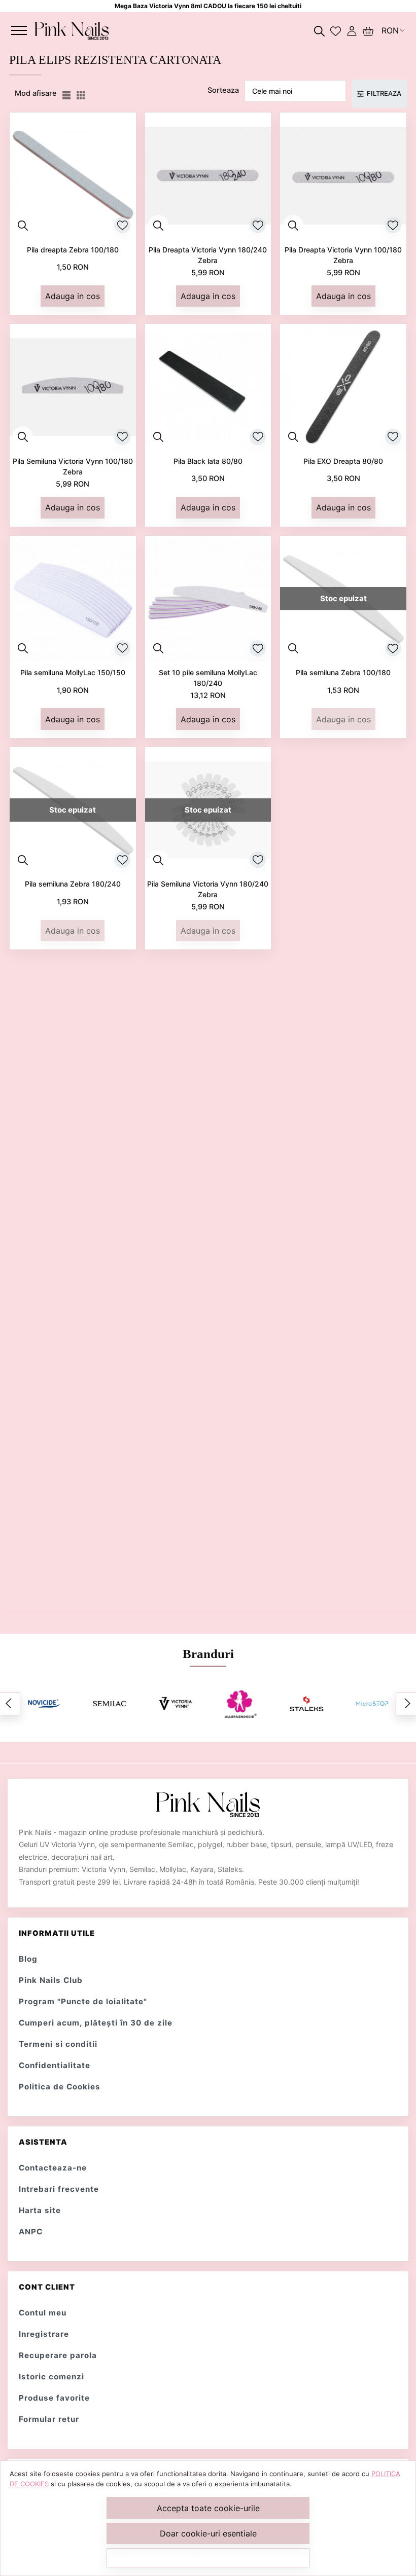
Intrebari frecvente (59, 2189)
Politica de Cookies (60, 2087)
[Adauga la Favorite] (123, 225)
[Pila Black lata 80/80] (208, 387)
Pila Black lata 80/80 (208, 461)
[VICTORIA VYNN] (175, 1704)
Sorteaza (223, 90)
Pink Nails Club (51, 1980)
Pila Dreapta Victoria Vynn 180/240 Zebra (208, 255)
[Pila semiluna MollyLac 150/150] (73, 599)
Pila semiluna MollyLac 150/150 (73, 672)
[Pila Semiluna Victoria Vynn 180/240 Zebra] (208, 810)
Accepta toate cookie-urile (208, 2508)
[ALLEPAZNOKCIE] (241, 1704)
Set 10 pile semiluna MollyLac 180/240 (208, 678)
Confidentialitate (55, 2065)
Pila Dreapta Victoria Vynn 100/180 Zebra (343, 255)
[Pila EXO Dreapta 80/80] (343, 387)
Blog (28, 1959)
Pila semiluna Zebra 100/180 (343, 672)
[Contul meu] (352, 30)
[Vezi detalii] (23, 225)
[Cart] (368, 30)
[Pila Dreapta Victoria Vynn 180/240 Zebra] (208, 176)
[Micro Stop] (372, 1703)
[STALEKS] (306, 1704)
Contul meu (43, 2313)
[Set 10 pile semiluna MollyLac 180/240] (208, 599)
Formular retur (49, 2419)
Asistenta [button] (43, 2142)
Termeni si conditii (58, 2044)
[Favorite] (336, 30)
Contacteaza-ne (53, 2168)
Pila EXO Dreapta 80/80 (343, 461)
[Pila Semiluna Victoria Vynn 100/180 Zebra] (73, 387)
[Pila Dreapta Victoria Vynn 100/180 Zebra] (343, 176)
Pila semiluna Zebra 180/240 (73, 884)
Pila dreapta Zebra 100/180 (73, 250)
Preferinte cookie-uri (208, 2557)
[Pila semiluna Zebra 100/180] (343, 599)
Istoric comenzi (51, 2377)
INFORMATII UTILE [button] (57, 1933)
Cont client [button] (47, 2287)
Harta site (40, 2210)
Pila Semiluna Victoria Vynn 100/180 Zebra (73, 466)
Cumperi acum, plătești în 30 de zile (96, 2023)
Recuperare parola (58, 2355)
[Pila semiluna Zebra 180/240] (73, 810)
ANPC (31, 2232)
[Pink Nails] (72, 30)
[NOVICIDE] (44, 1704)
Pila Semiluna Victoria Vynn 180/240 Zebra (208, 889)
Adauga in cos (73, 296)
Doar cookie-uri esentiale (208, 2533)
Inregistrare (44, 2334)
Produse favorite (54, 2398)
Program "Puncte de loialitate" (83, 2001)
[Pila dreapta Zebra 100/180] (73, 176)
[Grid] (82, 94)
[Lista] (67, 94)
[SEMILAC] (109, 1703)
